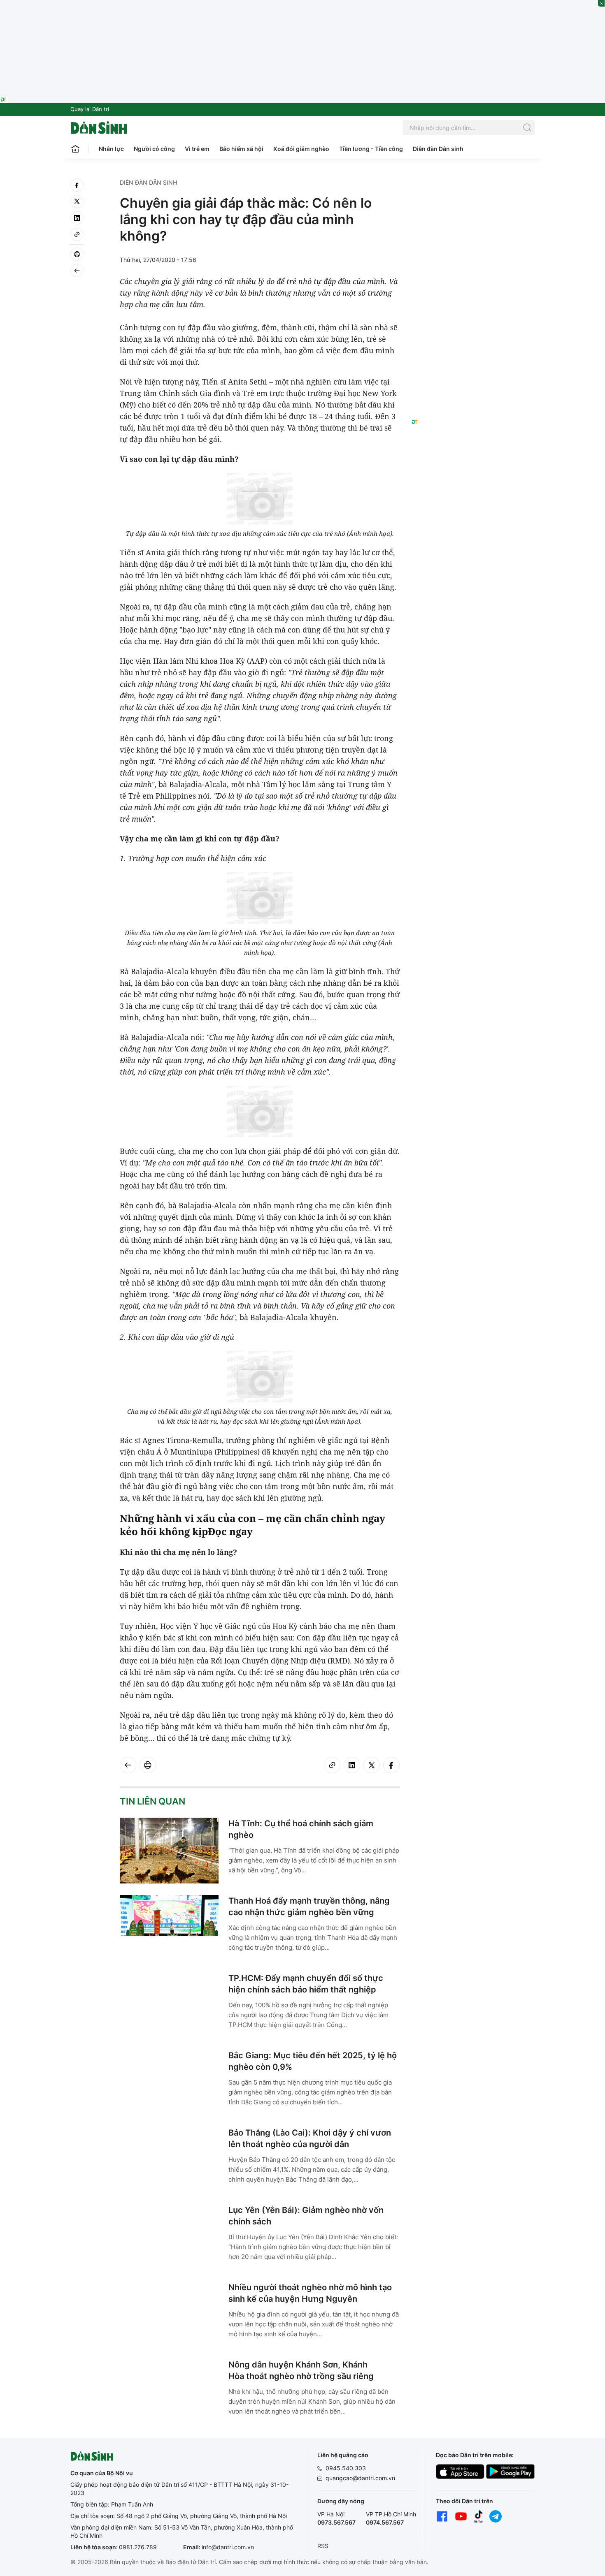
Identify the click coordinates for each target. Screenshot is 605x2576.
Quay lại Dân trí (90, 109)
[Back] (77, 271)
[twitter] (77, 202)
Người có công (154, 149)
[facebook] (77, 185)
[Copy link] (77, 234)
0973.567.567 (336, 2522)
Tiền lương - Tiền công (371, 149)
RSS (323, 2546)
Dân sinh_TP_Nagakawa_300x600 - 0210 (473, 188)
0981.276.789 (138, 2547)
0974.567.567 (385, 2522)
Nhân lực (111, 149)
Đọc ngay (230, 1531)
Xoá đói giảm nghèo (301, 149)
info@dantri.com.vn (228, 2547)
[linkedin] (77, 218)
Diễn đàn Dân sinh (438, 149)
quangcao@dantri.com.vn (360, 2478)
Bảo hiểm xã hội (241, 149)
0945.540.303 (346, 2468)
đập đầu (201, 327)
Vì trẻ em (197, 149)
